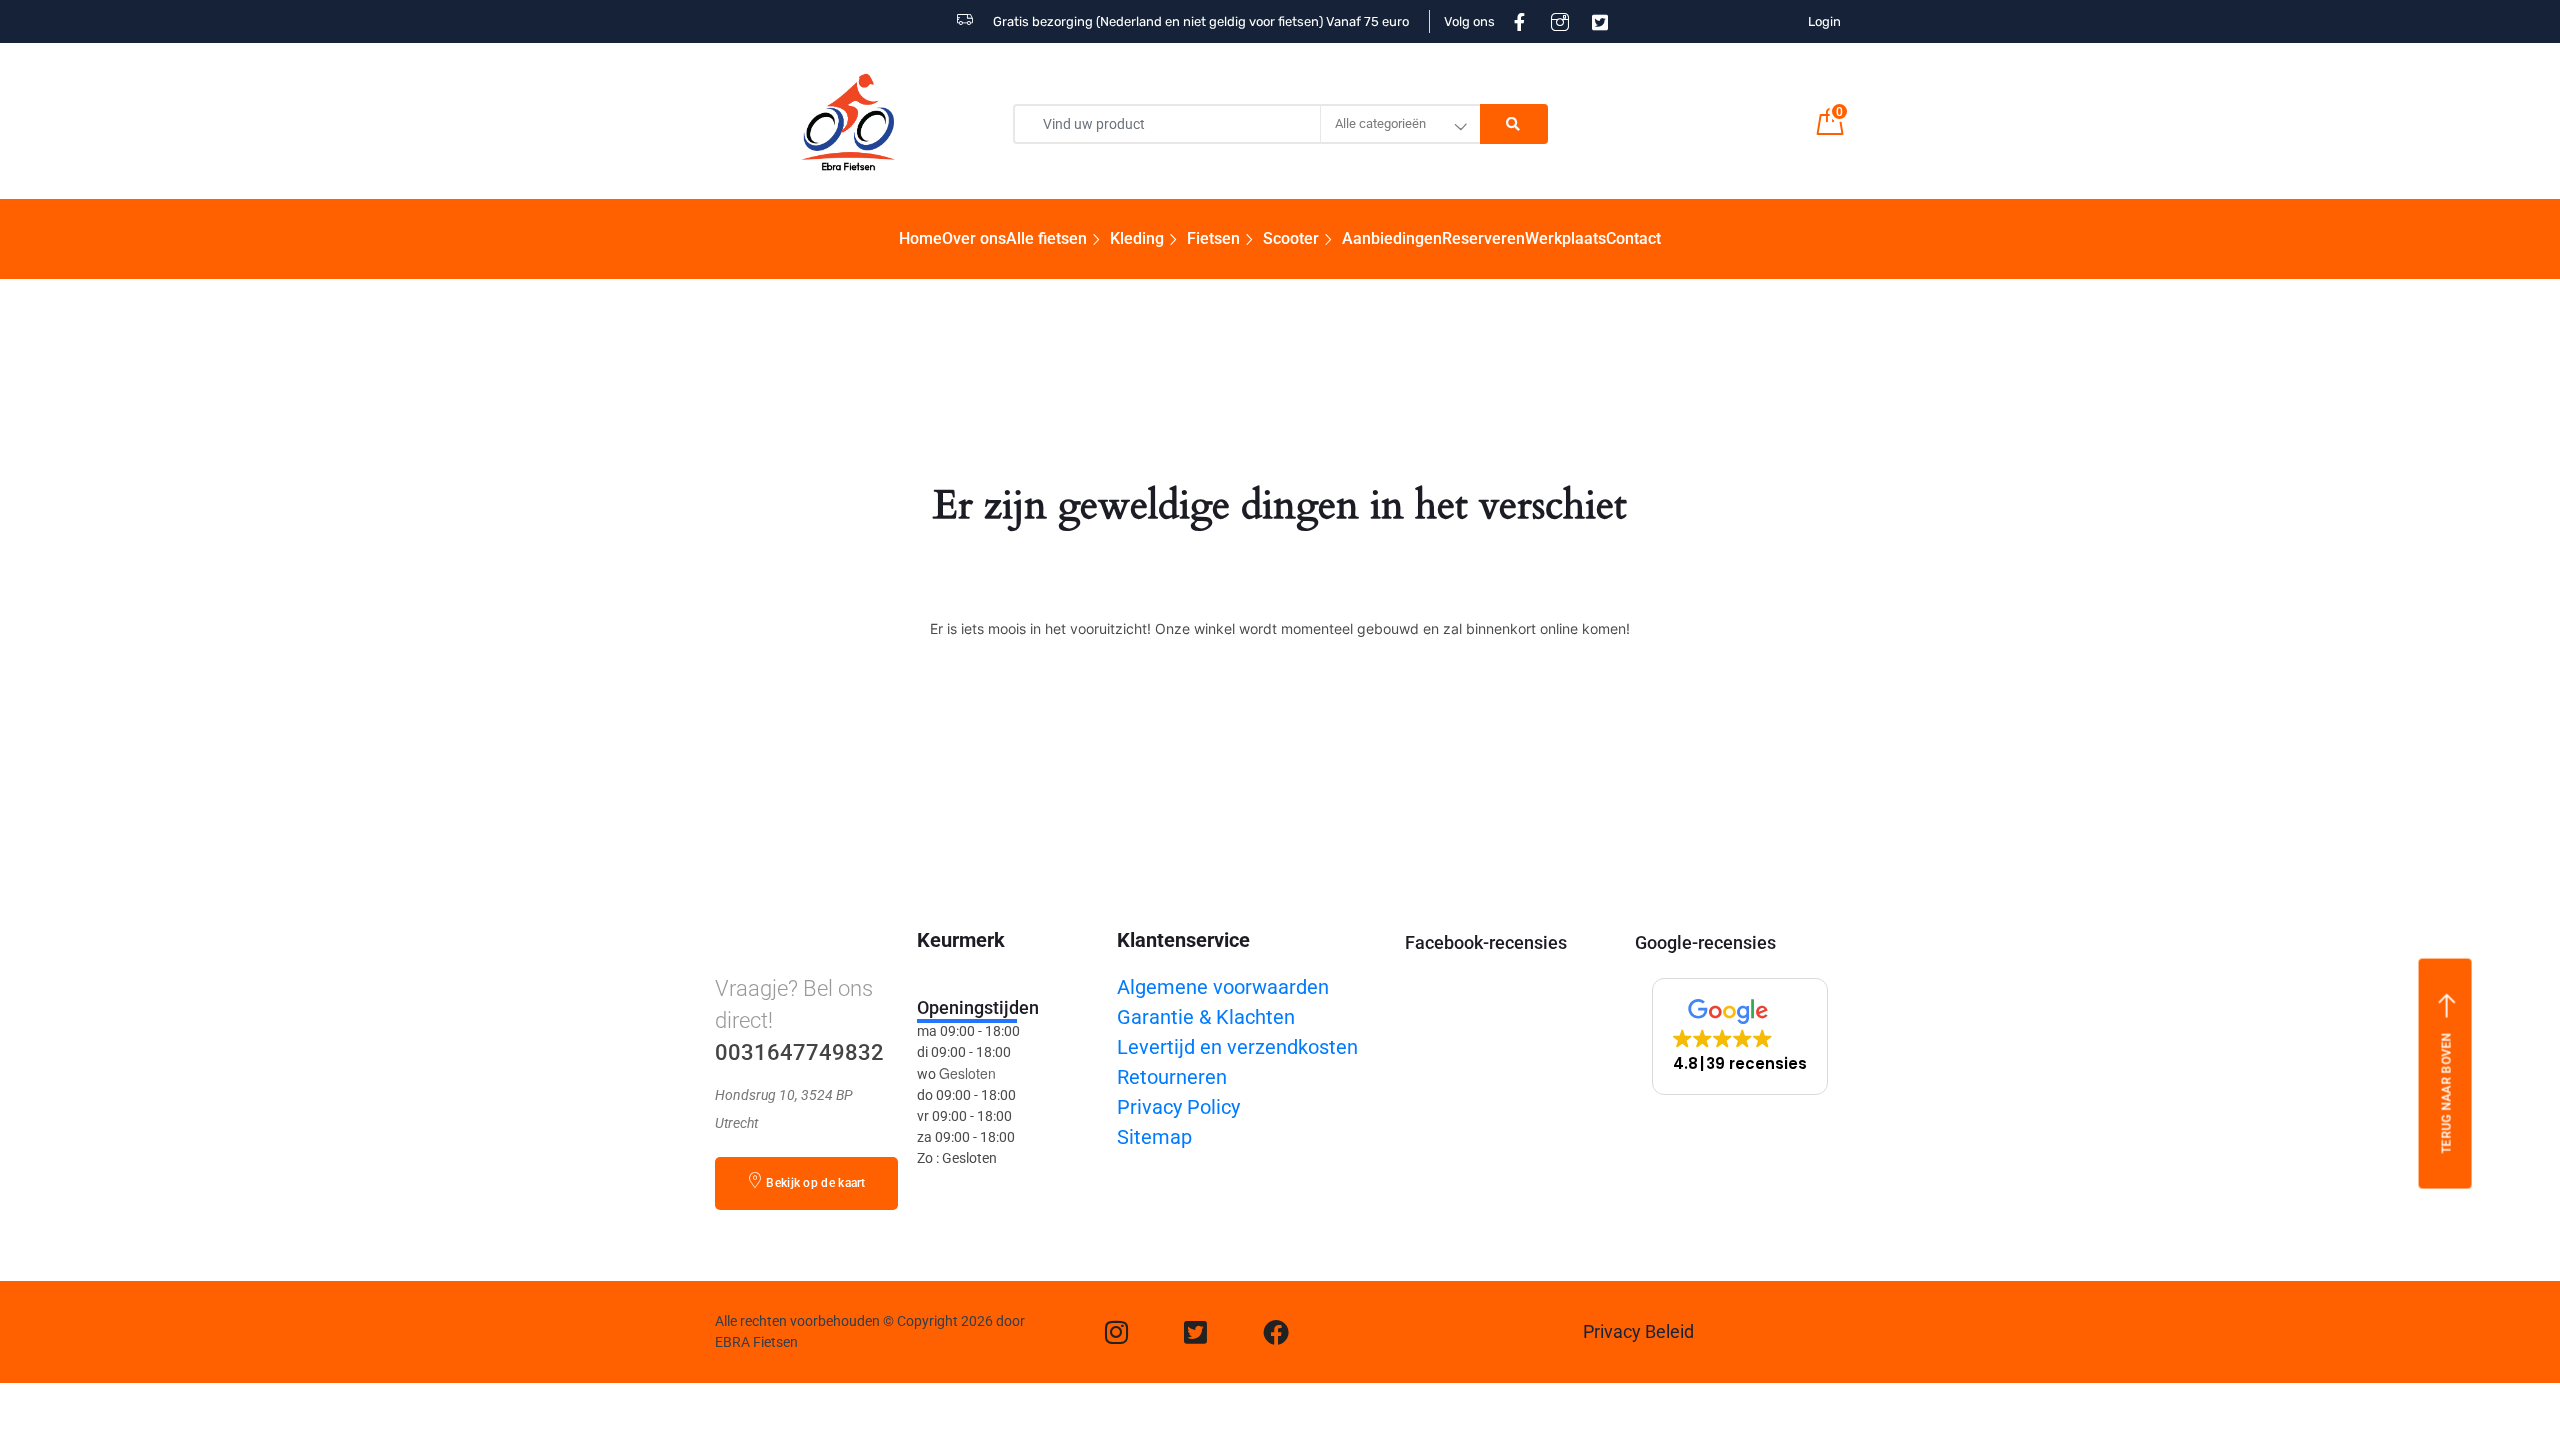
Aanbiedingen (1392, 238)
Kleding (1137, 238)
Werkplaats (1565, 238)
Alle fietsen (1046, 238)
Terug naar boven (2446, 1092)
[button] (1740, 1036)
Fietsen (1213, 238)
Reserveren (1483, 238)
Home (920, 238)
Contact (1633, 238)
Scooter (1291, 238)
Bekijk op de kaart (815, 1183)
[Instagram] (1116, 1332)
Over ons (974, 238)
